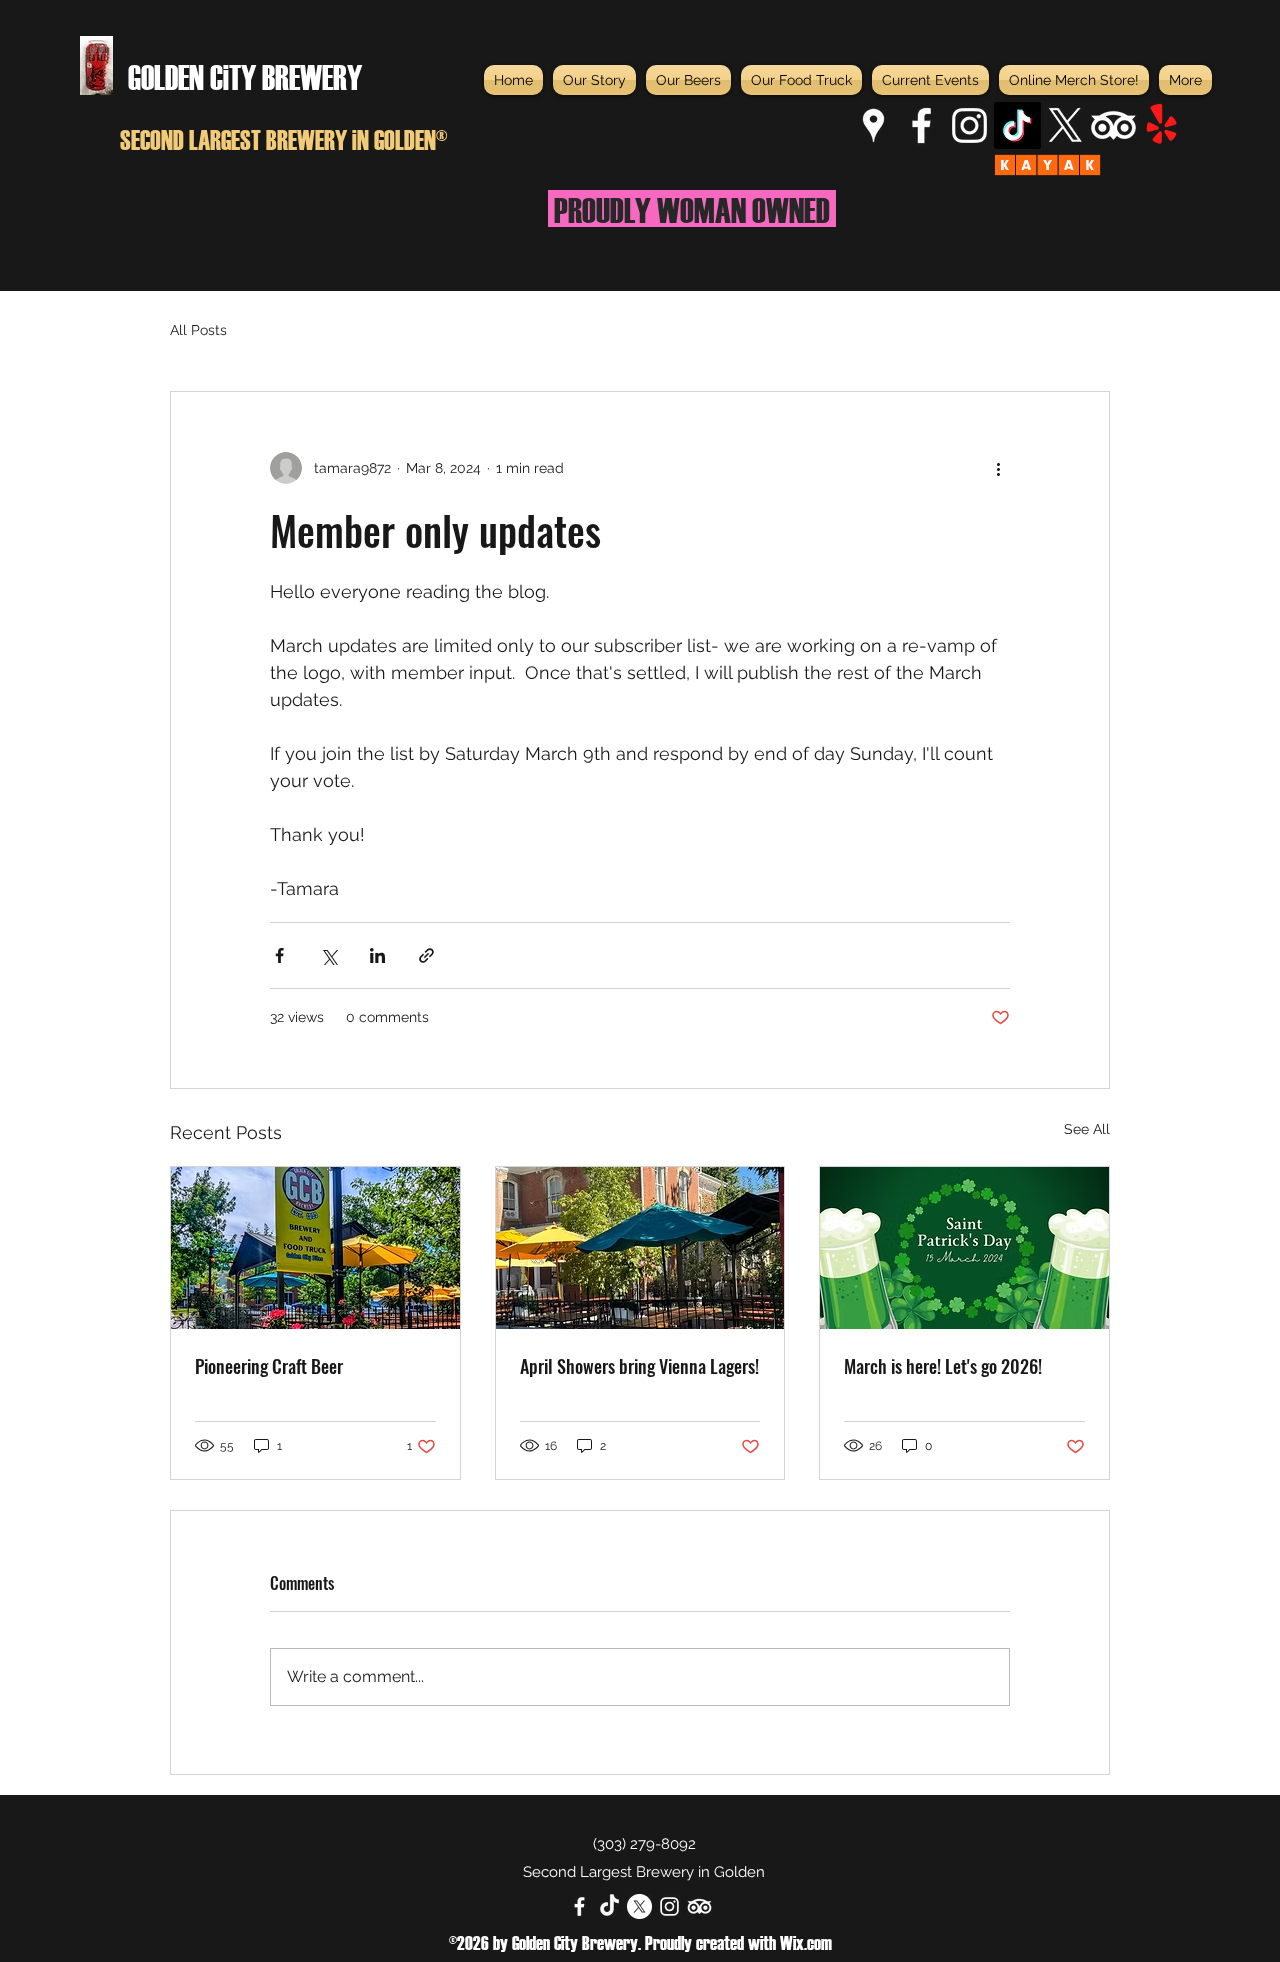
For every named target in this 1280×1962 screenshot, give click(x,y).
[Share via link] (426, 955)
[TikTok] (1017, 125)
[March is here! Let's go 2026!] (964, 1248)
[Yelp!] (1161, 125)
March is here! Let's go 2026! (943, 1366)
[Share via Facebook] (279, 955)
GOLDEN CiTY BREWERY (245, 75)
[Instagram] (969, 125)
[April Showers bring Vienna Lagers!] (640, 1248)
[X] (1065, 125)
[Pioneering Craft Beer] (315, 1248)
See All (1087, 1129)
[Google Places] (873, 125)
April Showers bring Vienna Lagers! (639, 1366)
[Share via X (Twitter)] (328, 955)
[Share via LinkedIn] (377, 955)
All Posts (198, 330)
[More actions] (998, 468)
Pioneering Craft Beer (269, 1366)
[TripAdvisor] (1113, 125)
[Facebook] (921, 125)
